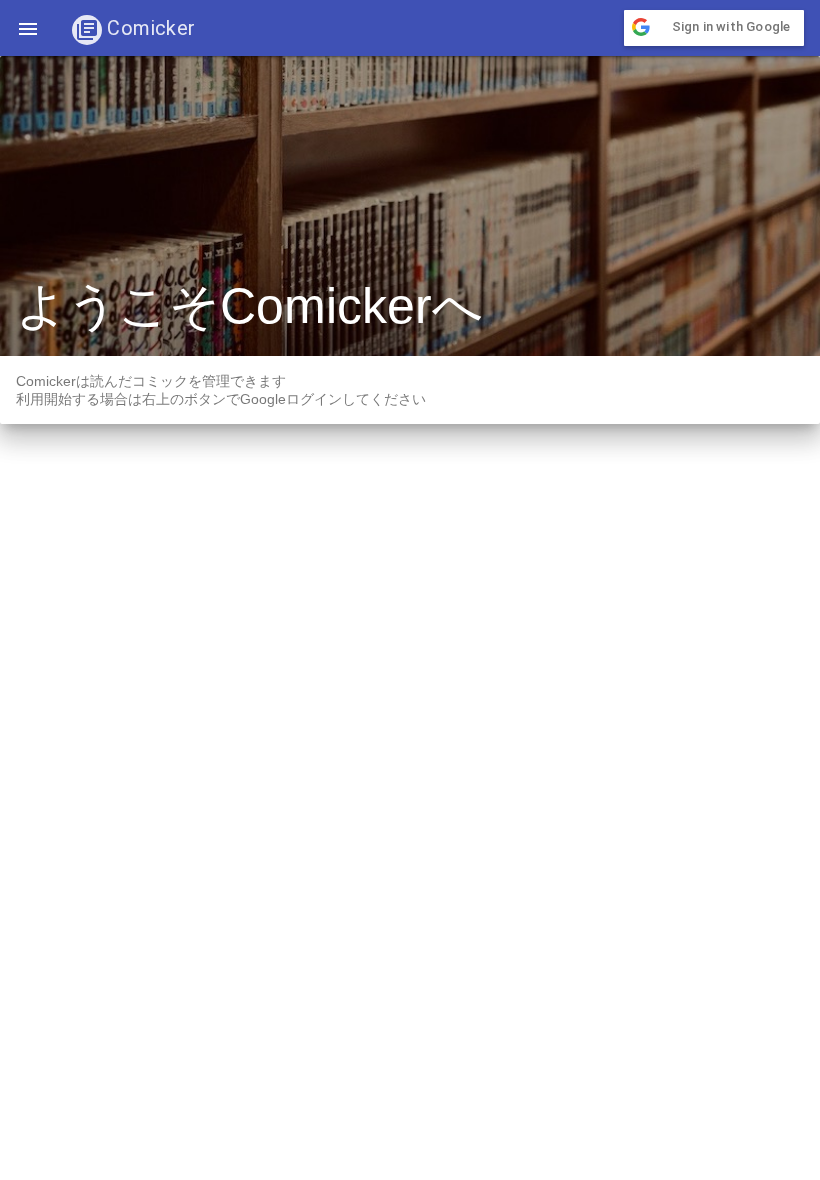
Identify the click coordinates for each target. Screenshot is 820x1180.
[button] (28, 28)
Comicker (149, 28)
